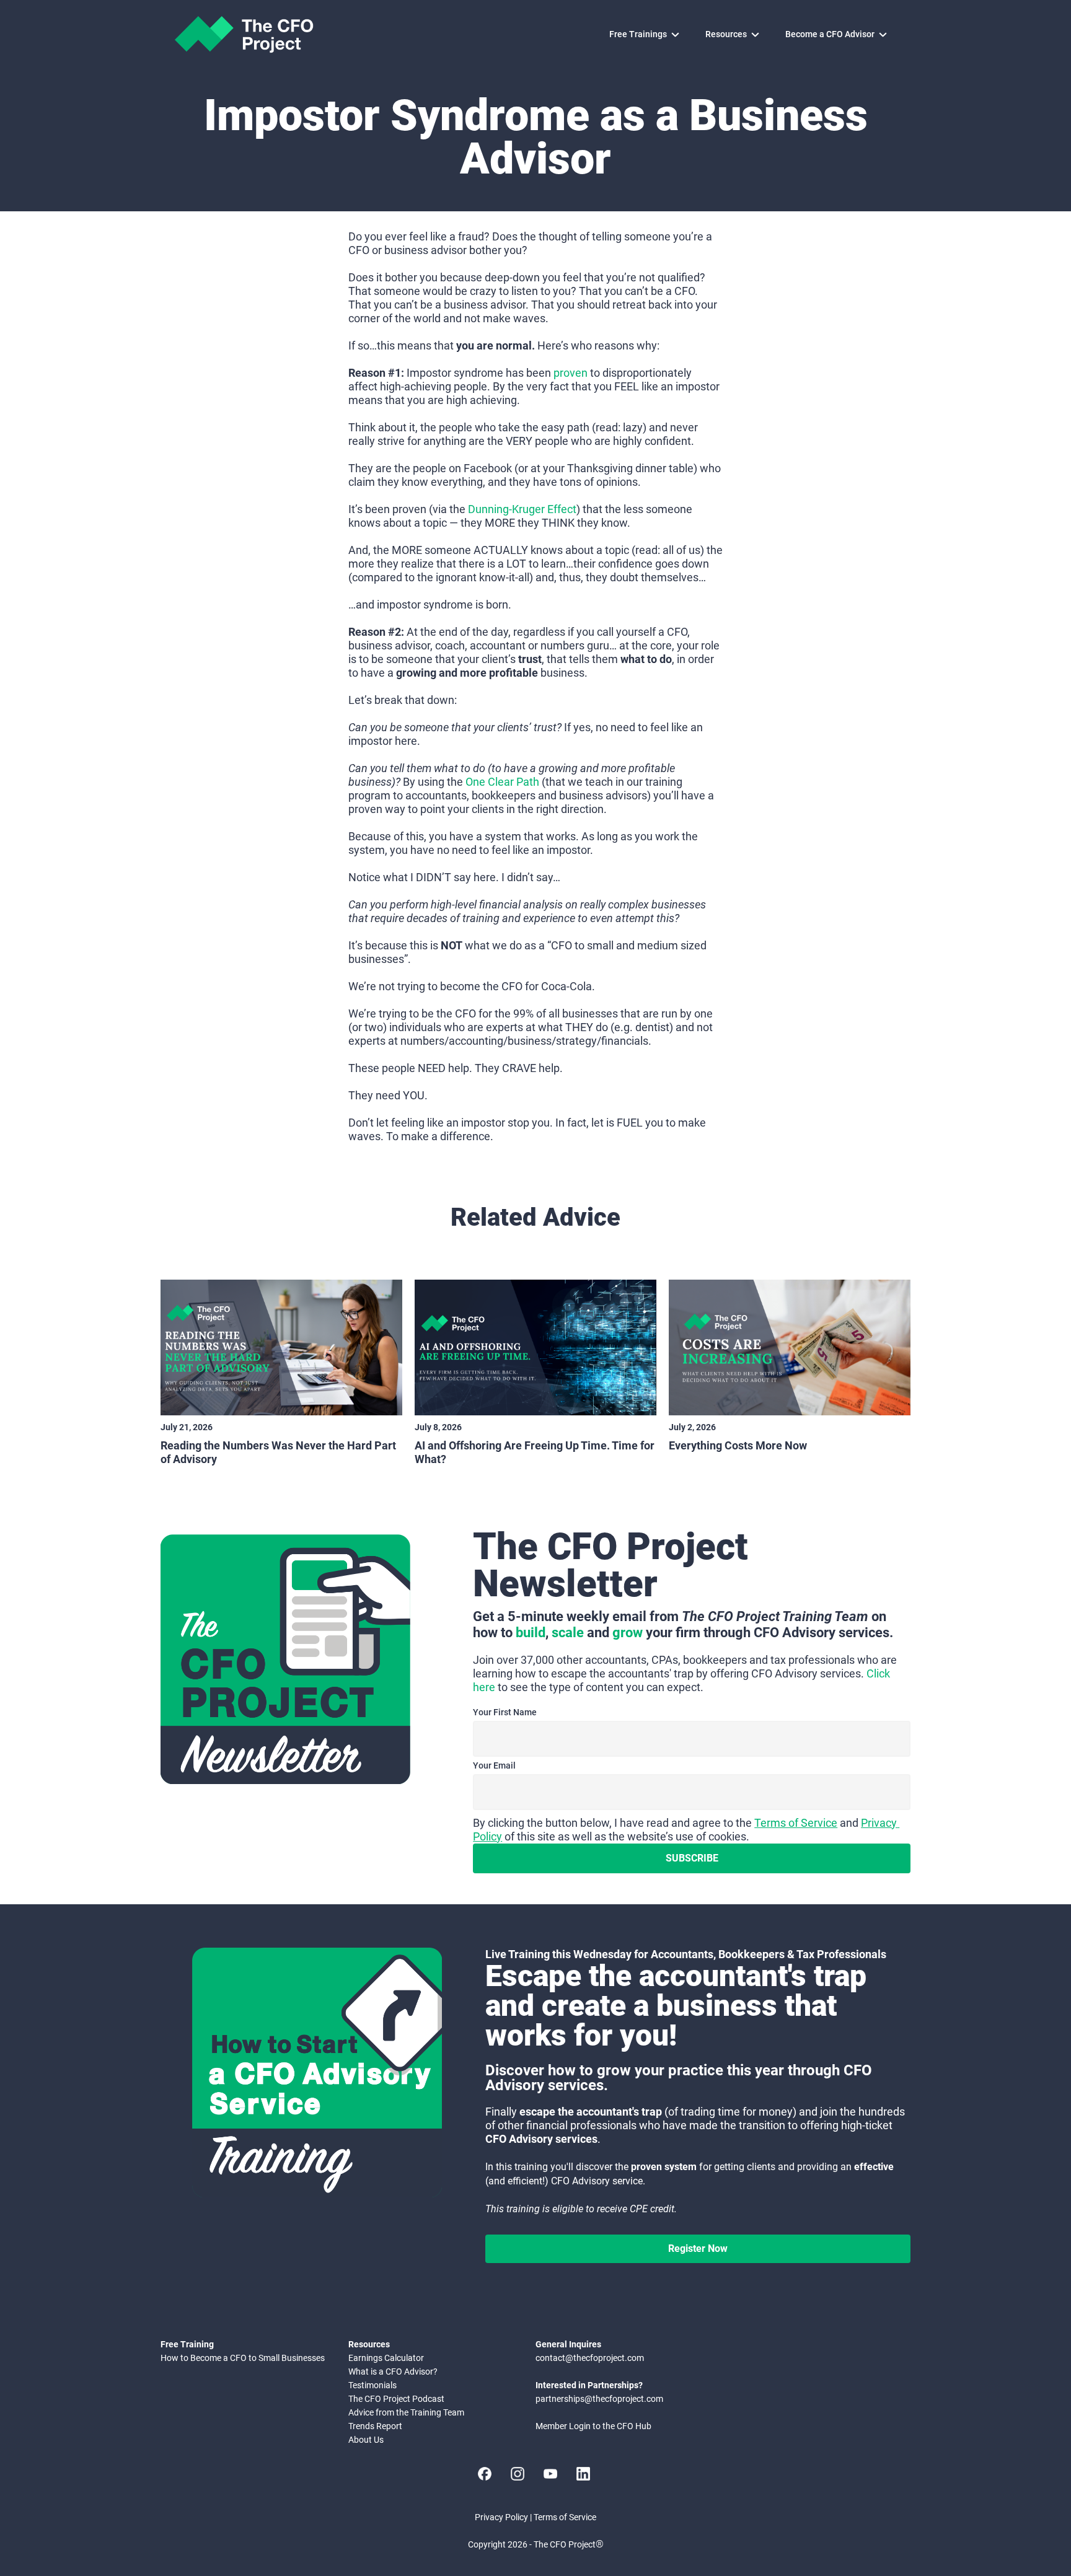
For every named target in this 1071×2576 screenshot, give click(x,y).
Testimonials (372, 2385)
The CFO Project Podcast (396, 2399)
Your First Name (505, 1712)
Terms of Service (796, 1823)
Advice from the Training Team (406, 2412)
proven (571, 373)
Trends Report (375, 2426)
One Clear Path (502, 782)
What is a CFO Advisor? (393, 2372)
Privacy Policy (501, 2517)
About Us (366, 2440)
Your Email (494, 1765)
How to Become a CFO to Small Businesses (243, 2358)
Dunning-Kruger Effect (522, 509)
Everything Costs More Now (738, 1445)
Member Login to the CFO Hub (593, 2426)
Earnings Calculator (386, 2358)
